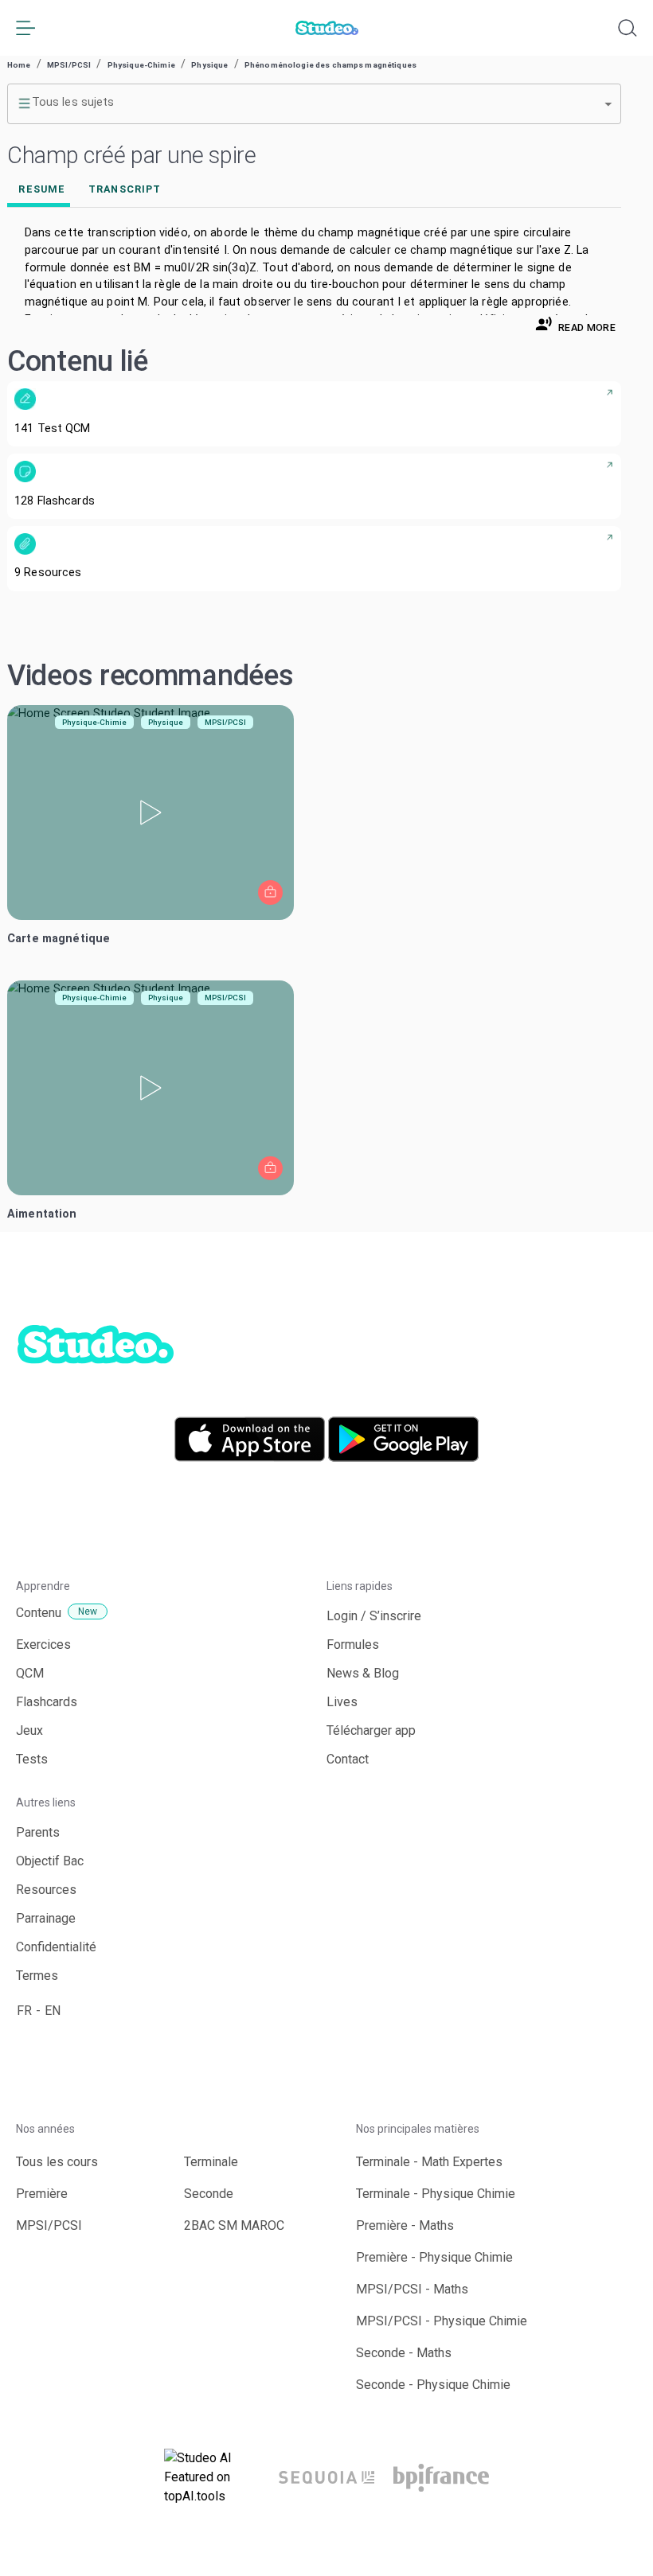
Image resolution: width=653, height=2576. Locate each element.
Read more (587, 327)
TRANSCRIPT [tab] (125, 189)
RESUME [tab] (42, 189)
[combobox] (314, 103)
